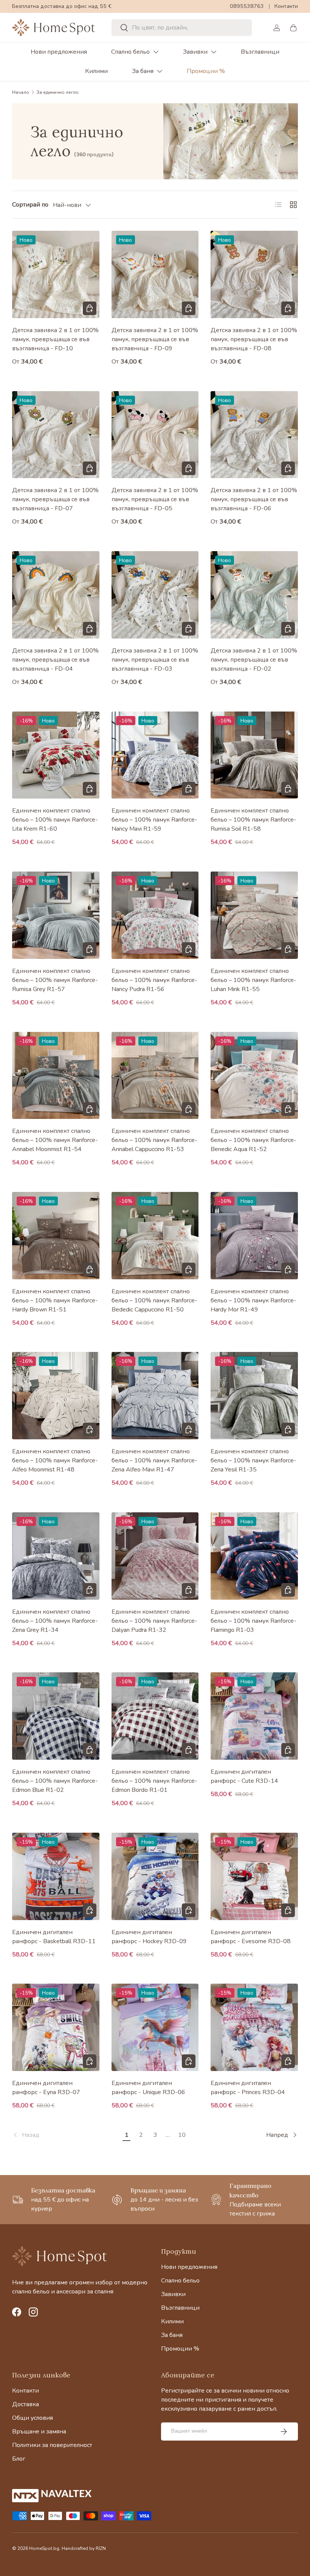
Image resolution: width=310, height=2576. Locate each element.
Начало (21, 92)
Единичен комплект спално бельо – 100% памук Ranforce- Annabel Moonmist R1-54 (55, 1140)
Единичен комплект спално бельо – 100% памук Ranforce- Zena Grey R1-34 (55, 1621)
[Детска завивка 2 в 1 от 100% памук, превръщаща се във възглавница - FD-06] (254, 435)
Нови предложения (59, 52)
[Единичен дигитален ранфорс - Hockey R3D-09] (155, 1876)
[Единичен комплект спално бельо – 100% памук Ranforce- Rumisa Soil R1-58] (254, 755)
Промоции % (206, 71)
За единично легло (57, 92)
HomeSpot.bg (44, 2548)
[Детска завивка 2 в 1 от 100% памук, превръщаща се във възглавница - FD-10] (56, 274)
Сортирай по (30, 205)
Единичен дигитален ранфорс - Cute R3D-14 (244, 1776)
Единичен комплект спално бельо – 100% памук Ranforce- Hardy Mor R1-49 (253, 1300)
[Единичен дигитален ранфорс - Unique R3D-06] (155, 2027)
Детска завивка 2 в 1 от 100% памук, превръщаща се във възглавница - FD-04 (55, 660)
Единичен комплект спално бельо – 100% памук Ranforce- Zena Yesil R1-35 (253, 1460)
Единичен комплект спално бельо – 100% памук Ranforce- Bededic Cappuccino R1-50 (154, 1300)
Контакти (286, 6)
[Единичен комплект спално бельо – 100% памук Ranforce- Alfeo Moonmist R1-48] (56, 1396)
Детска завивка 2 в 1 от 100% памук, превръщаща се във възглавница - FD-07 (55, 499)
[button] (293, 28)
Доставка (26, 2404)
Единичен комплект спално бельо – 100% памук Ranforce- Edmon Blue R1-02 (55, 1781)
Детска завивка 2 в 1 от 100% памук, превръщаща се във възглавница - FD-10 (55, 339)
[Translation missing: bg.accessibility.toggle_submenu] (156, 52)
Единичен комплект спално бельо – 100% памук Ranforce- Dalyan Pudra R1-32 (154, 1621)
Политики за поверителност (52, 2445)
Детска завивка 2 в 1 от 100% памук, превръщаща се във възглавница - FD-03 (155, 660)
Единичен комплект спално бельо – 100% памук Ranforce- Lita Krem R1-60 (55, 820)
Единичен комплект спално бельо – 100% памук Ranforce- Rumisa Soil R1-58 (253, 820)
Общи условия (33, 2418)
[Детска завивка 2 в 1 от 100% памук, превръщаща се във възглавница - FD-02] (254, 595)
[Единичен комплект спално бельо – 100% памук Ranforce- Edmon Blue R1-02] (56, 1716)
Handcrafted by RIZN (84, 2548)
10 (182, 2135)
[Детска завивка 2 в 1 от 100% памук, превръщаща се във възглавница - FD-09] (155, 274)
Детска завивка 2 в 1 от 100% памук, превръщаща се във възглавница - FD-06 (254, 499)
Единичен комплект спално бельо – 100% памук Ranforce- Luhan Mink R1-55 (253, 980)
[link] (66, 2135)
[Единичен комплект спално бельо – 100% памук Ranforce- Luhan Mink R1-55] (254, 915)
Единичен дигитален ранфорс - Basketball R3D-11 (54, 1937)
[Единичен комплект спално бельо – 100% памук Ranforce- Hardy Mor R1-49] (254, 1236)
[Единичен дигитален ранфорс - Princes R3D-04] (254, 2027)
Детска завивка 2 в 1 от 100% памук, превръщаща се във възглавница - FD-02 (254, 660)
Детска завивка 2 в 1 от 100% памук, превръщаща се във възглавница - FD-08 (254, 339)
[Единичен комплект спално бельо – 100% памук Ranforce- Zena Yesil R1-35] (254, 1396)
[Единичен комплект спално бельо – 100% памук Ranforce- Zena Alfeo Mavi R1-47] (155, 1396)
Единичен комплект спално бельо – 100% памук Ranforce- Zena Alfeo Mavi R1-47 (154, 1460)
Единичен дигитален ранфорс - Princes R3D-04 (248, 2088)
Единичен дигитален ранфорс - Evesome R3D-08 (251, 1937)
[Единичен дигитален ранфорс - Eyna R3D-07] (56, 2027)
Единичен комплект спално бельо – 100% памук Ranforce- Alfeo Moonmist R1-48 (55, 1460)
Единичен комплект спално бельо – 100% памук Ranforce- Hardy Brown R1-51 (55, 1300)
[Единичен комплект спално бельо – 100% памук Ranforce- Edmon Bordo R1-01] (155, 1716)
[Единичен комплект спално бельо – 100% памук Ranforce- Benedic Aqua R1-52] (254, 1076)
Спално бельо (130, 52)
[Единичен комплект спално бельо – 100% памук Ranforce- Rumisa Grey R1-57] (56, 915)
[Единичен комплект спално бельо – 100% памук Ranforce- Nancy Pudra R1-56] (155, 915)
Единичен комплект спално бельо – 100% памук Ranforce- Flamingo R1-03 (253, 1621)
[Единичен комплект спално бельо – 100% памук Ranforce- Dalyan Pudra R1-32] (155, 1556)
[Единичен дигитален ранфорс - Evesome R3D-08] (254, 1876)
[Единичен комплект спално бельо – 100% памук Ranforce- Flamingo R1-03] (254, 1556)
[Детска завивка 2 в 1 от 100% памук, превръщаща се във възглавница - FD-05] (155, 435)
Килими (96, 71)
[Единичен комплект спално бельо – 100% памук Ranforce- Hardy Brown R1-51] (56, 1236)
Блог (19, 2459)
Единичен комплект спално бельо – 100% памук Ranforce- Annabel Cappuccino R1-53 (154, 1140)
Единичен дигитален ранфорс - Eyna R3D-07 (46, 2088)
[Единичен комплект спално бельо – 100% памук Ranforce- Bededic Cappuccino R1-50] (155, 1236)
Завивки (195, 52)
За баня (143, 71)
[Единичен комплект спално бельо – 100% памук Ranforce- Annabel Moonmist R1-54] (56, 1076)
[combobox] (181, 28)
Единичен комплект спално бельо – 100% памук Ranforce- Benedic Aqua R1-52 (253, 1140)
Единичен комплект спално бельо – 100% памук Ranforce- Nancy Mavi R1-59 (154, 820)
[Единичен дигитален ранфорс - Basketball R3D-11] (56, 1876)
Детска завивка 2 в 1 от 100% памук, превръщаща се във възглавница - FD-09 (155, 339)
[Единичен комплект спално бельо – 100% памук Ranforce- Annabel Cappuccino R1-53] (155, 1076)
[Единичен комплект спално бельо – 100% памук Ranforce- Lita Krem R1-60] (56, 755)
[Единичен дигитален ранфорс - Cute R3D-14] (254, 1716)
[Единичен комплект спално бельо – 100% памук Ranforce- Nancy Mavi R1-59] (155, 755)
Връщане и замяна (39, 2432)
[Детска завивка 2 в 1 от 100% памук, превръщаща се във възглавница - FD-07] (56, 435)
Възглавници (260, 52)
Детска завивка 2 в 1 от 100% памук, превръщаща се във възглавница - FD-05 (155, 499)
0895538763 (247, 6)
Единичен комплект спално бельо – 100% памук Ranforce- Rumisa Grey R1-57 (55, 980)
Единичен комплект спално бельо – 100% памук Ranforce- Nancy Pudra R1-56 (154, 980)
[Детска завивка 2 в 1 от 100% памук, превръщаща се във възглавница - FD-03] (155, 595)
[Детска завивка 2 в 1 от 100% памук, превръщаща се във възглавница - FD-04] (56, 595)
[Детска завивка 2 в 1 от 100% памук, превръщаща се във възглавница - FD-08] (254, 274)
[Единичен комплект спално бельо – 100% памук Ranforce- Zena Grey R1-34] (56, 1556)
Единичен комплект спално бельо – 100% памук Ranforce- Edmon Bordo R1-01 (154, 1781)
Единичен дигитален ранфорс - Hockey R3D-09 (149, 1937)
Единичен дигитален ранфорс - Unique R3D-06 (148, 2088)
